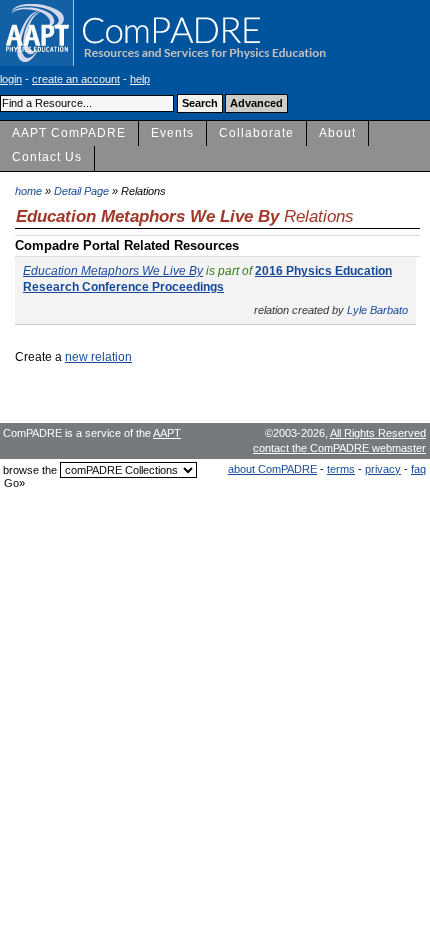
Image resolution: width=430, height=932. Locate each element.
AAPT (167, 433)
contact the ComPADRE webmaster (339, 448)
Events (172, 133)
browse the (30, 470)
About (337, 133)
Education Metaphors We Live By (113, 271)
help (140, 79)
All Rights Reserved (378, 433)
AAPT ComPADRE (69, 133)
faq (418, 469)
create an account (76, 79)
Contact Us (47, 157)
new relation (98, 357)
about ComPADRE (272, 469)
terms (341, 469)
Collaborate (256, 133)
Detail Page (81, 191)
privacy (383, 469)
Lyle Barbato (377, 310)
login (11, 79)
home (28, 191)
